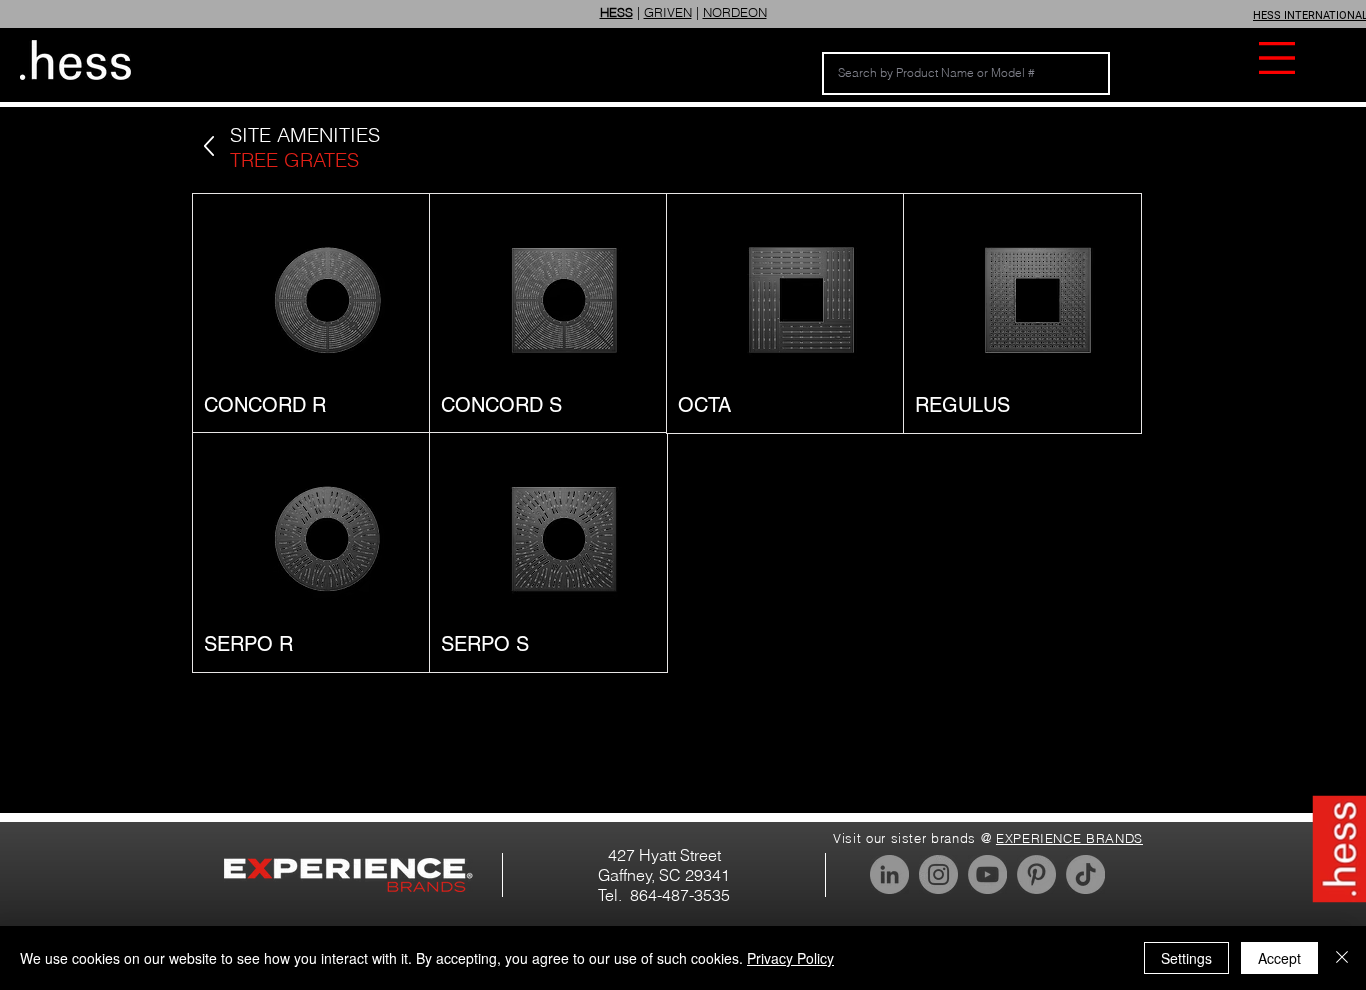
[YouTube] (987, 874)
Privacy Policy (790, 958)
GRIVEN (668, 12)
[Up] (209, 146)
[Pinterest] (1036, 874)
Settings (1186, 958)
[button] (1277, 58)
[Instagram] (938, 874)
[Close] (1342, 958)
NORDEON (735, 12)
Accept (1279, 958)
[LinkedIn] (889, 874)
